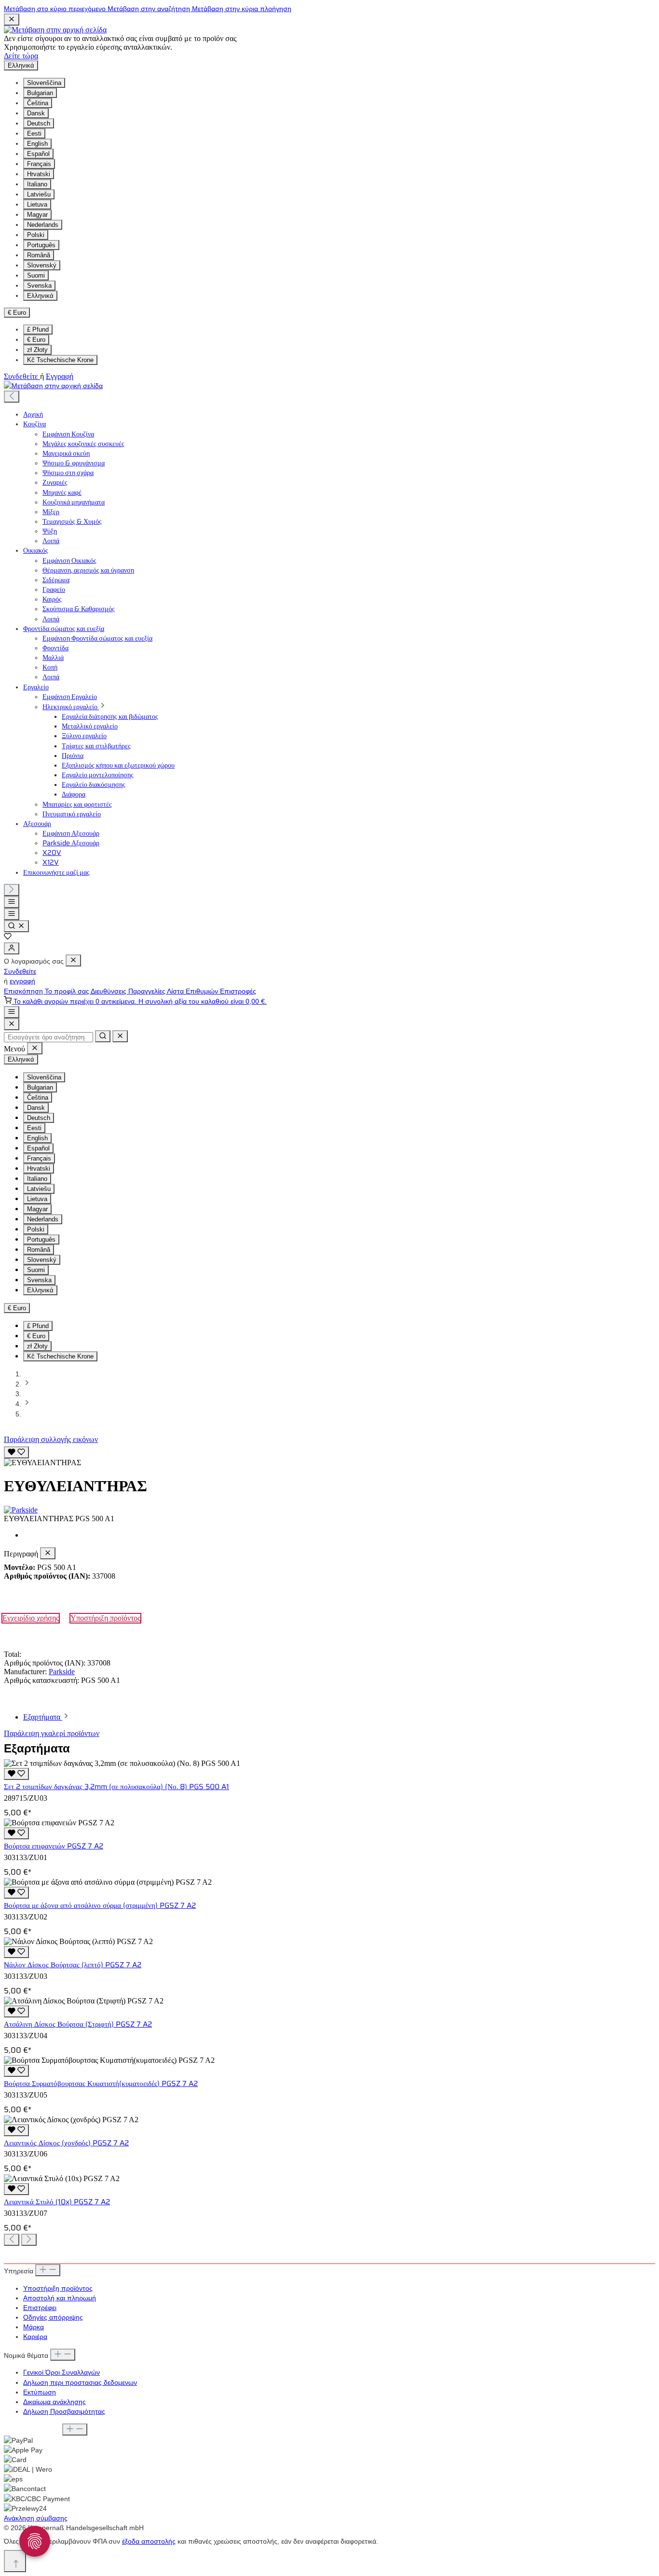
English (37, 144)
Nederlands (43, 225)
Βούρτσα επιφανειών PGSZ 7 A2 (54, 1846)
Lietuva (37, 204)
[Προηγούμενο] (12, 397)
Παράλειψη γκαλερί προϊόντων (52, 1733)
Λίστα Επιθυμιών (193, 991)
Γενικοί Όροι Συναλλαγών (62, 2372)
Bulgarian (40, 93)
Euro (36, 340)
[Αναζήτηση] (16, 926)
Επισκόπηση (24, 991)
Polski (36, 235)
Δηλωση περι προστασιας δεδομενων (80, 2382)
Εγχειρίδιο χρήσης (31, 1618)
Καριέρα (35, 2337)
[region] (329, 1456)
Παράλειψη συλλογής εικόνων (51, 1439)
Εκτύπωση (40, 2392)
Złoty (37, 350)
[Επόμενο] (12, 890)
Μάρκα (34, 2327)
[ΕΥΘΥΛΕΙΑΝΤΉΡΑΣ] (42, 1463)
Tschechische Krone (60, 360)
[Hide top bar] (12, 20)
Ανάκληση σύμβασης (36, 2518)
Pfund (38, 329)
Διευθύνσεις (110, 991)
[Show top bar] (12, 1012)
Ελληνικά (40, 296)
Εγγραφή (60, 376)
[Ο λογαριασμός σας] (12, 948)
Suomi (36, 275)
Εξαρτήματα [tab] (43, 1717)
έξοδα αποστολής (149, 2541)
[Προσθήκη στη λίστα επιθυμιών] (16, 1452)
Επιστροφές (238, 991)
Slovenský (42, 265)
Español (38, 154)
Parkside (62, 1672)
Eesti (34, 133)
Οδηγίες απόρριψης (53, 2317)
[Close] (12, 1024)
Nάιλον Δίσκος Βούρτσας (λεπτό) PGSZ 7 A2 (73, 1965)
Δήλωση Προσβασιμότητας (64, 2411)
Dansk (36, 113)
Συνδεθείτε (22, 376)
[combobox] (48, 1037)
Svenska (39, 286)
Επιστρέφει (40, 2308)
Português (41, 245)
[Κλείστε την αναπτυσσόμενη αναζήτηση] (120, 1036)
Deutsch (39, 123)
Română (39, 255)
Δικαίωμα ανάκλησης (55, 2402)
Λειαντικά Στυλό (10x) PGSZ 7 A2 (57, 2202)
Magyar (37, 215)
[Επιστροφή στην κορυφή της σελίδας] (15, 2561)
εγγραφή (22, 981)
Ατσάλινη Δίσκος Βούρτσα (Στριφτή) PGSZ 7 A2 (78, 2024)
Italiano (37, 184)
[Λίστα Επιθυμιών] (8, 938)
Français (39, 164)
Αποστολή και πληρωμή (60, 2298)
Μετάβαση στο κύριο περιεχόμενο (56, 9)
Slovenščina (44, 83)
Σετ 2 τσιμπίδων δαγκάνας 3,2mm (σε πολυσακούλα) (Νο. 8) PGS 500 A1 (117, 1787)
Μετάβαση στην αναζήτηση (150, 9)
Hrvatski (39, 174)
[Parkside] (329, 1510)
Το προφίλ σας (68, 991)
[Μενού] (12, 902)
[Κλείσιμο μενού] (73, 960)
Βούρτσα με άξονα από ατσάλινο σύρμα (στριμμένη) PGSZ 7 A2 (100, 1905)
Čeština (38, 103)
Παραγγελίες (148, 991)
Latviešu (39, 194)
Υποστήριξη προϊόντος (105, 1618)
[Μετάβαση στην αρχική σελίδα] (55, 30)
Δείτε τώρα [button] (21, 56)
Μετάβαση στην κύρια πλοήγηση (242, 9)
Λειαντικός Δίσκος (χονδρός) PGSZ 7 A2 (66, 2143)
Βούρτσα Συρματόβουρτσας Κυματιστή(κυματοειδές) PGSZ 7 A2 (101, 2084)
